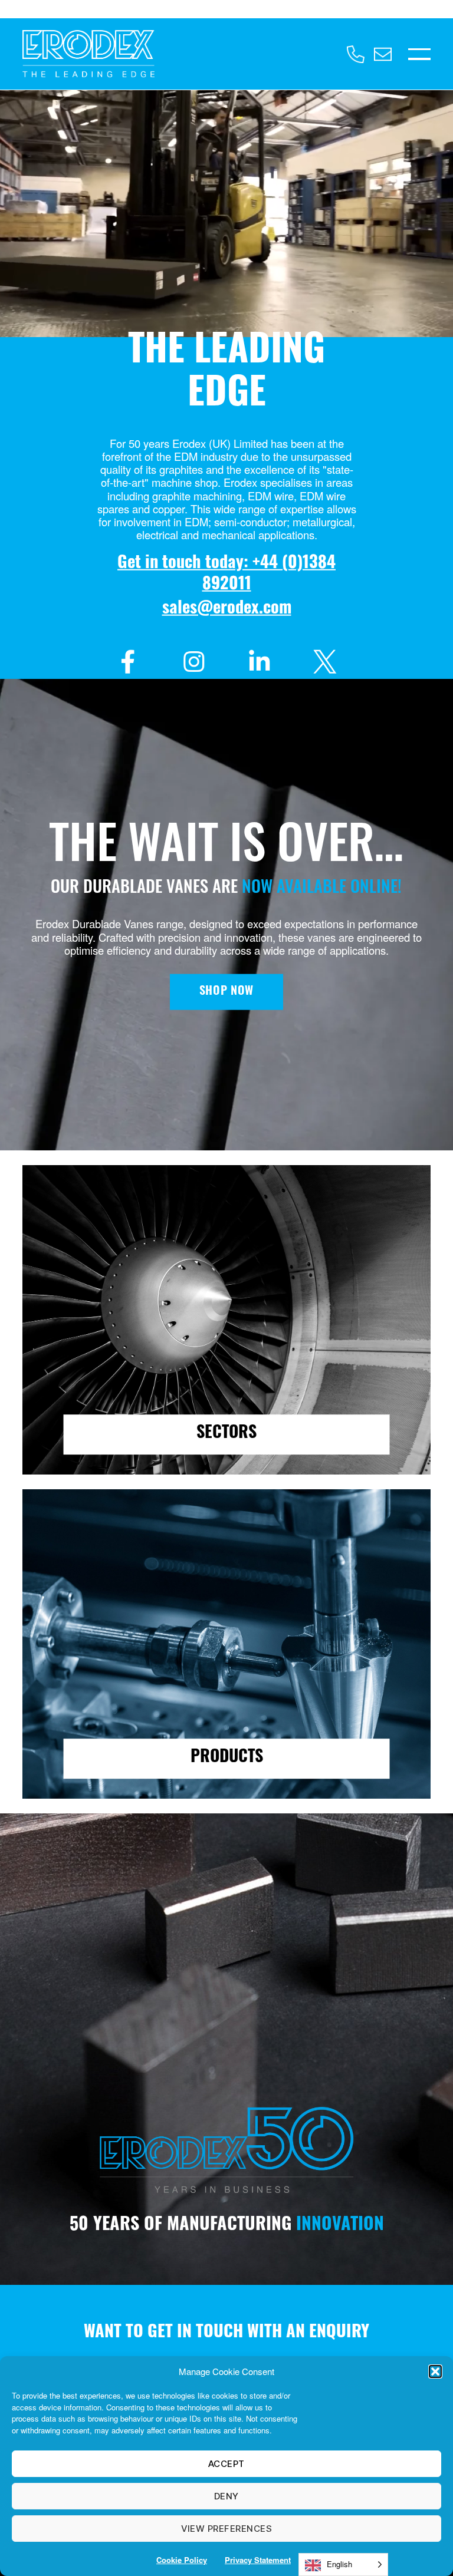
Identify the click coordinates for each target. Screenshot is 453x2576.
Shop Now (226, 992)
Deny (226, 2496)
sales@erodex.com (227, 609)
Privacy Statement (258, 2560)
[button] (435, 2371)
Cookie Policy (182, 2560)
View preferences (227, 2529)
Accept (226, 2464)
